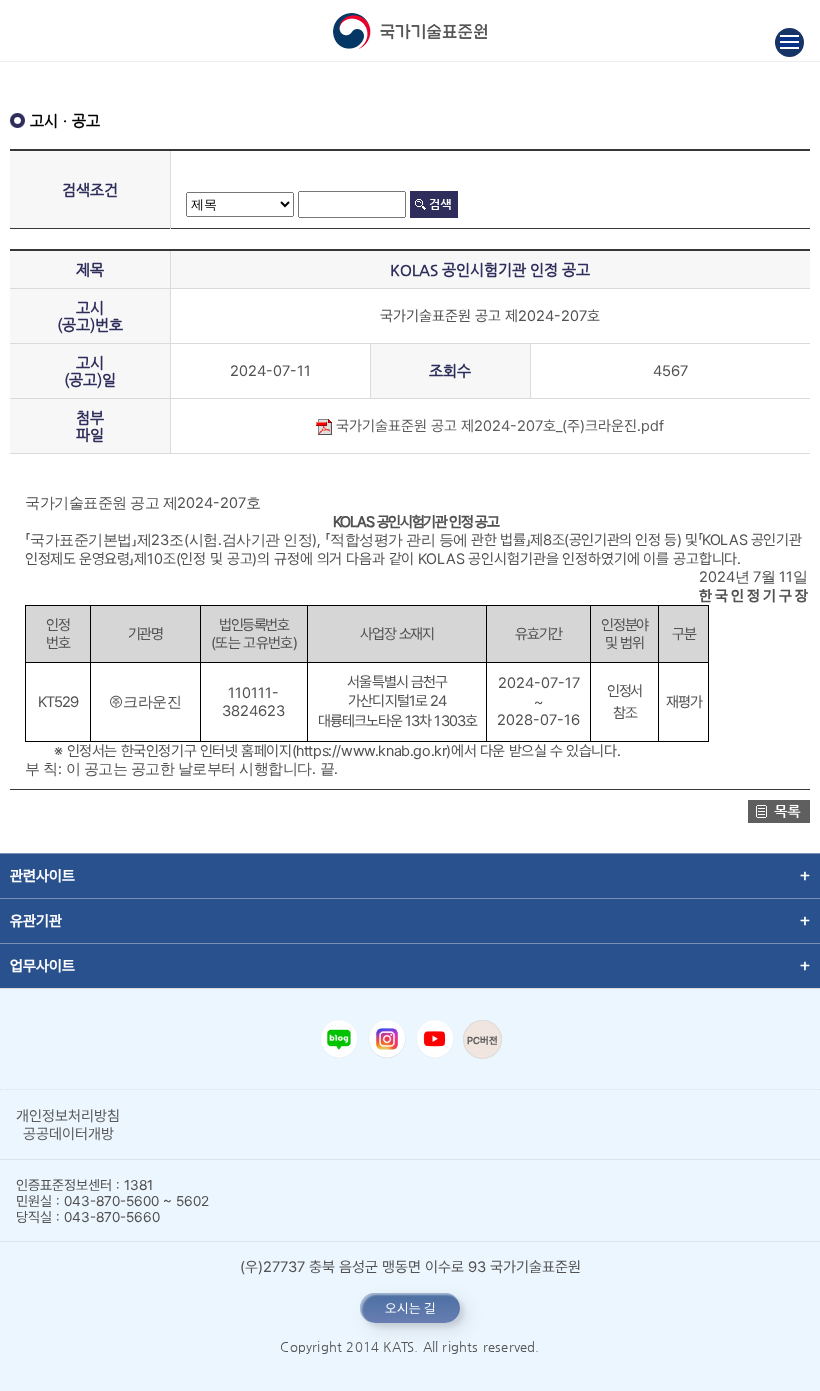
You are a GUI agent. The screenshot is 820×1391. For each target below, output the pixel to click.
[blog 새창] (339, 1039)
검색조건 (90, 189)
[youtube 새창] (435, 1039)
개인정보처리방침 (68, 1116)
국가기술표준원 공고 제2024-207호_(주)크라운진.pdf (498, 426)
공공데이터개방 (68, 1134)
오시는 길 (410, 1308)
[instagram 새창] (387, 1039)
